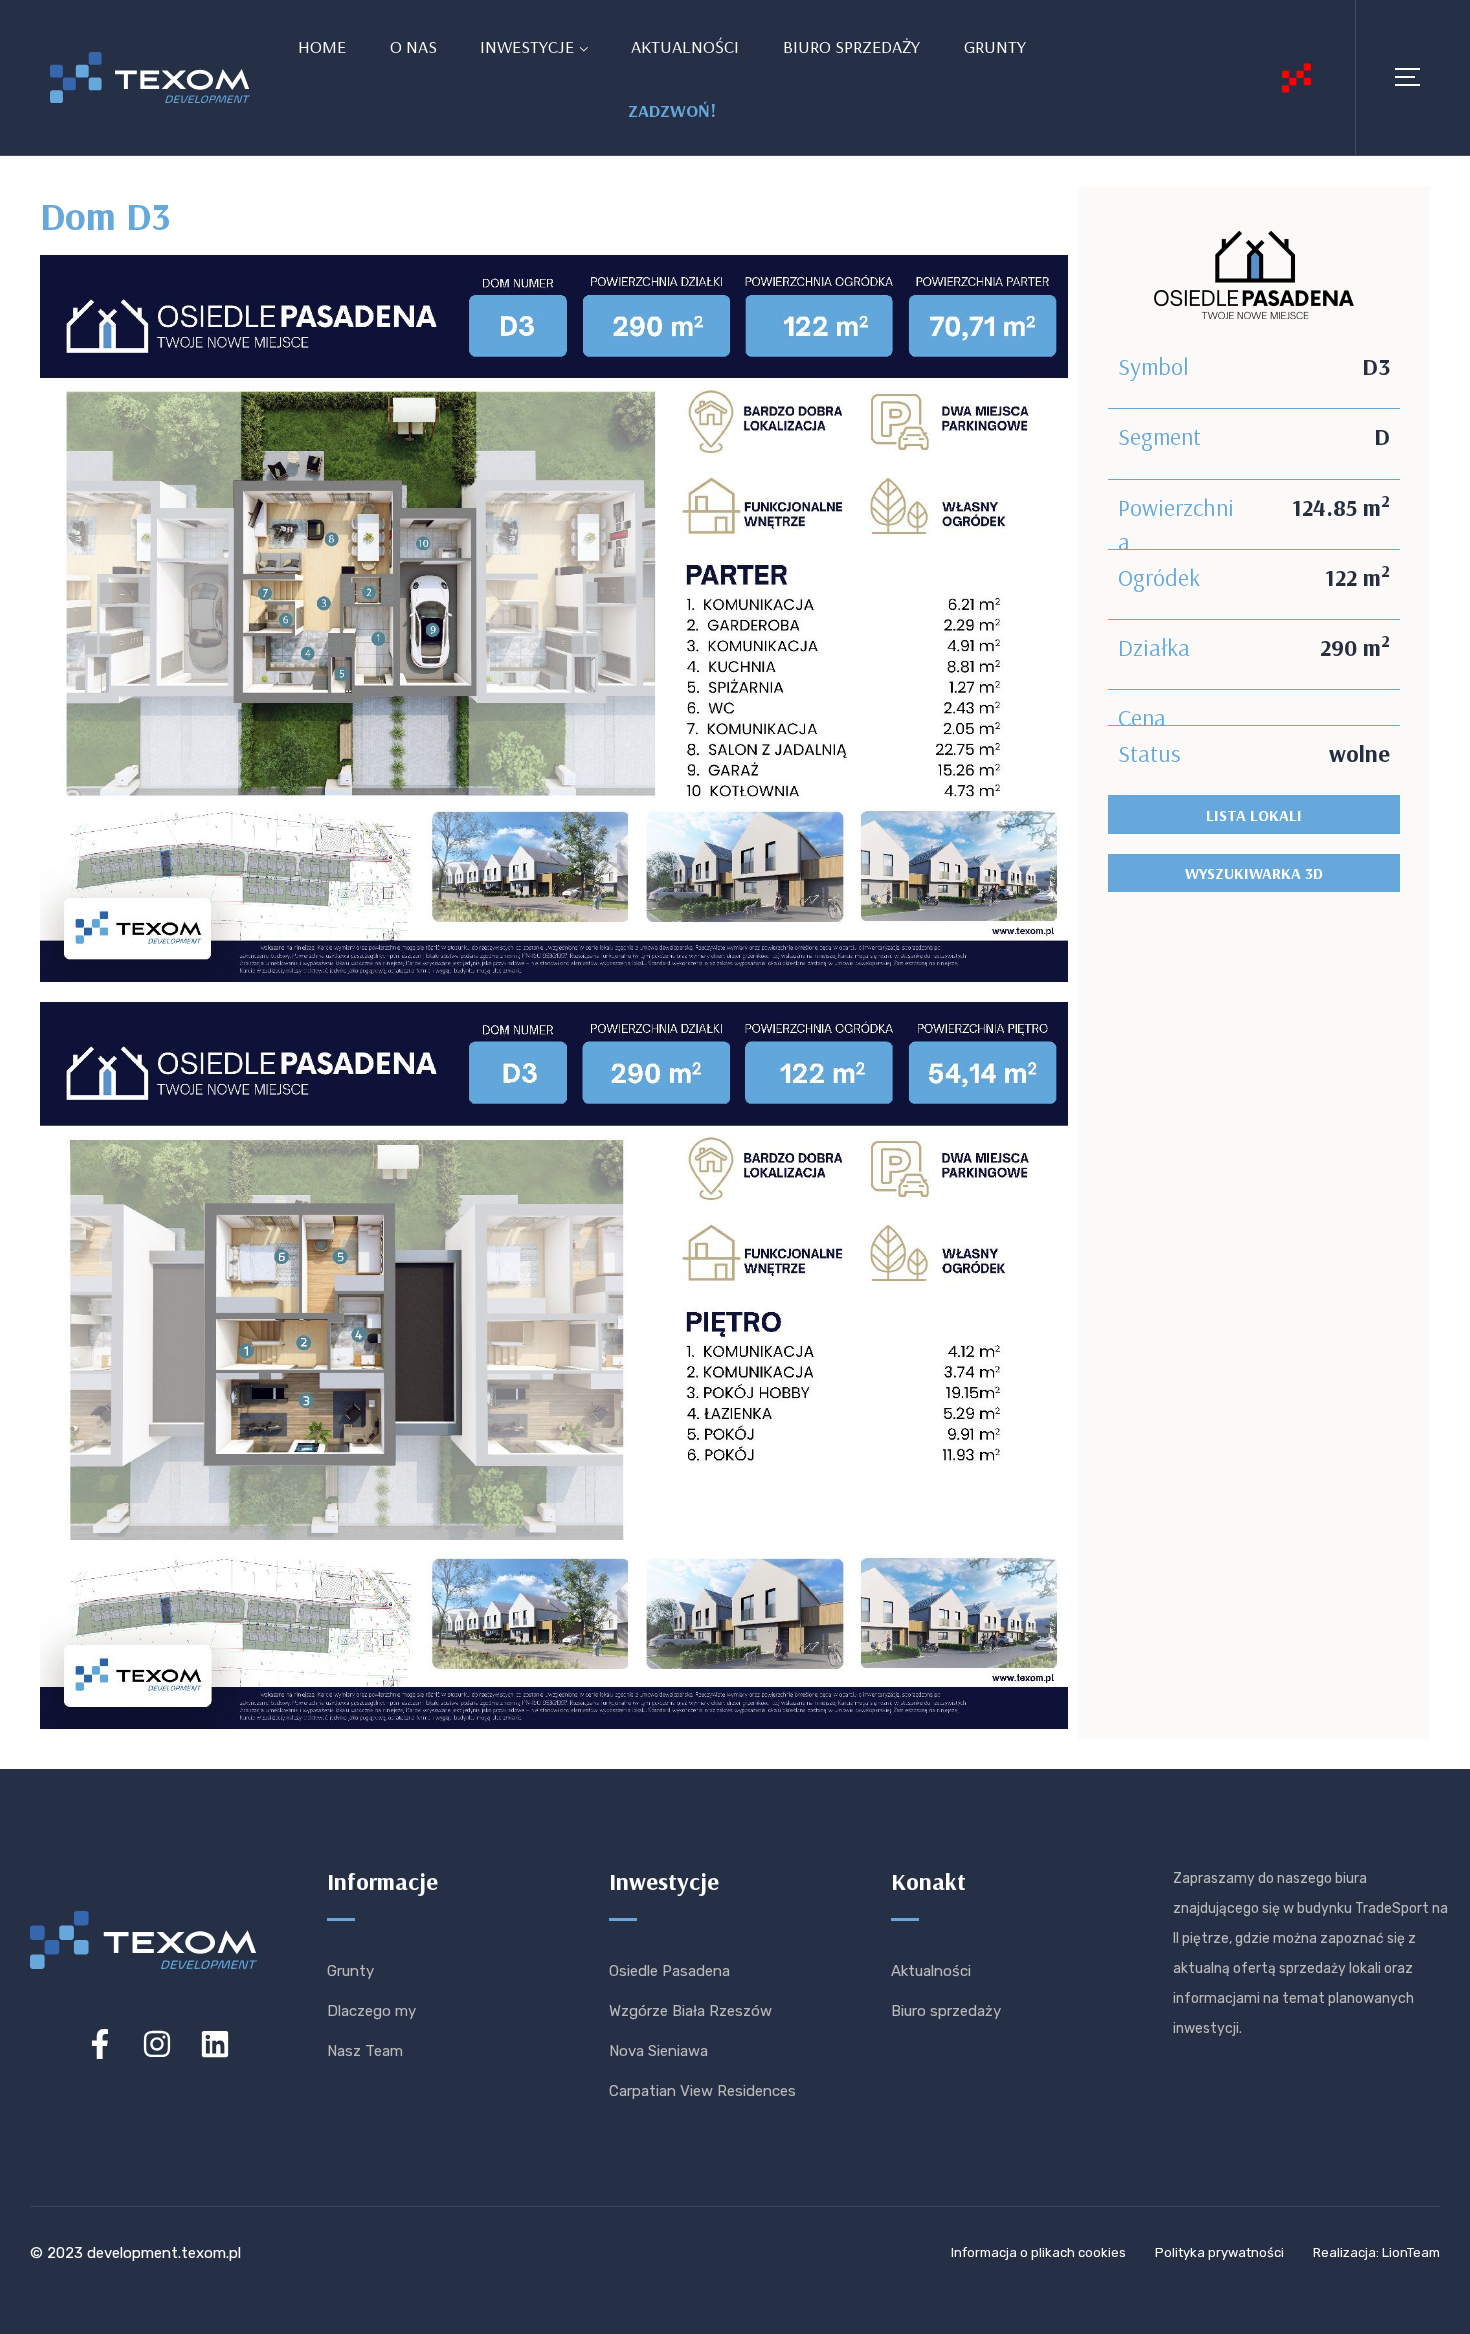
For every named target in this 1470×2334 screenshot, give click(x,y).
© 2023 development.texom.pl (135, 2253)
